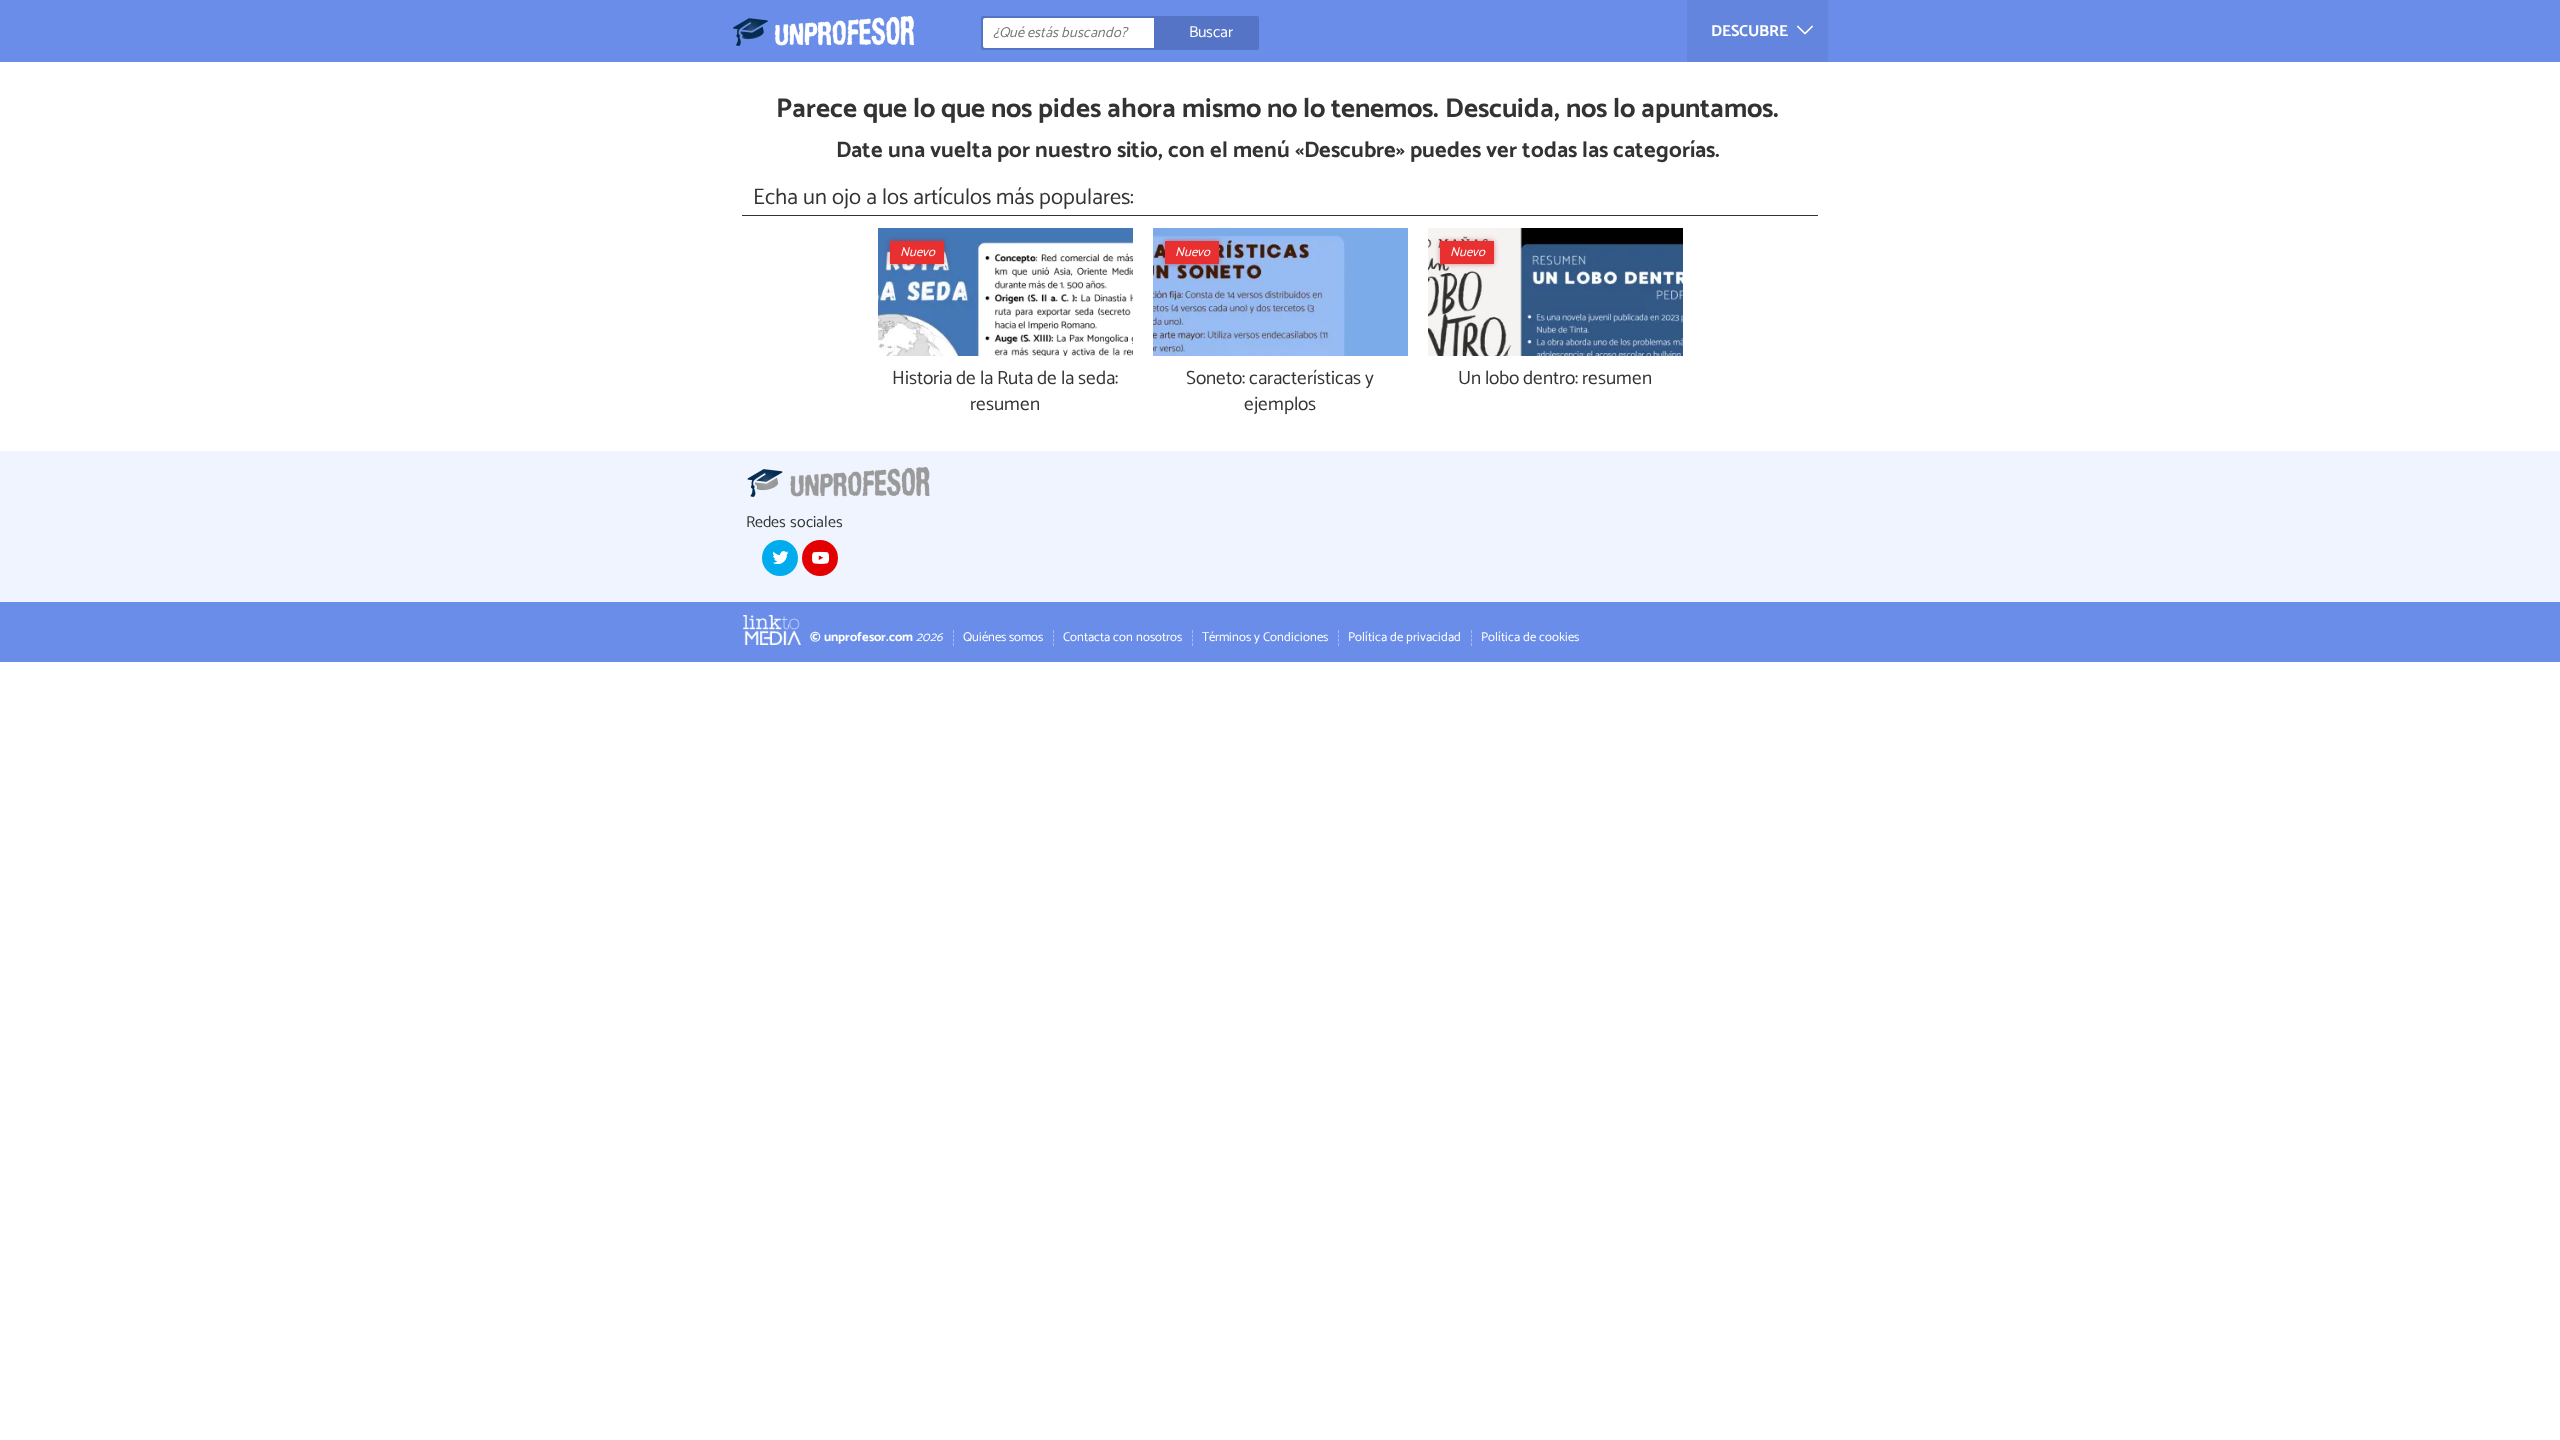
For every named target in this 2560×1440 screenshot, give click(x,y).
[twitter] (780, 558)
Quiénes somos (1003, 637)
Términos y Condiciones (1265, 637)
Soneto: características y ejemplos (1280, 393)
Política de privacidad (1404, 637)
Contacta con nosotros (1122, 637)
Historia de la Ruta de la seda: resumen (1005, 393)
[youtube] (820, 558)
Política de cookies (1530, 637)
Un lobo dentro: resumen (1555, 379)
